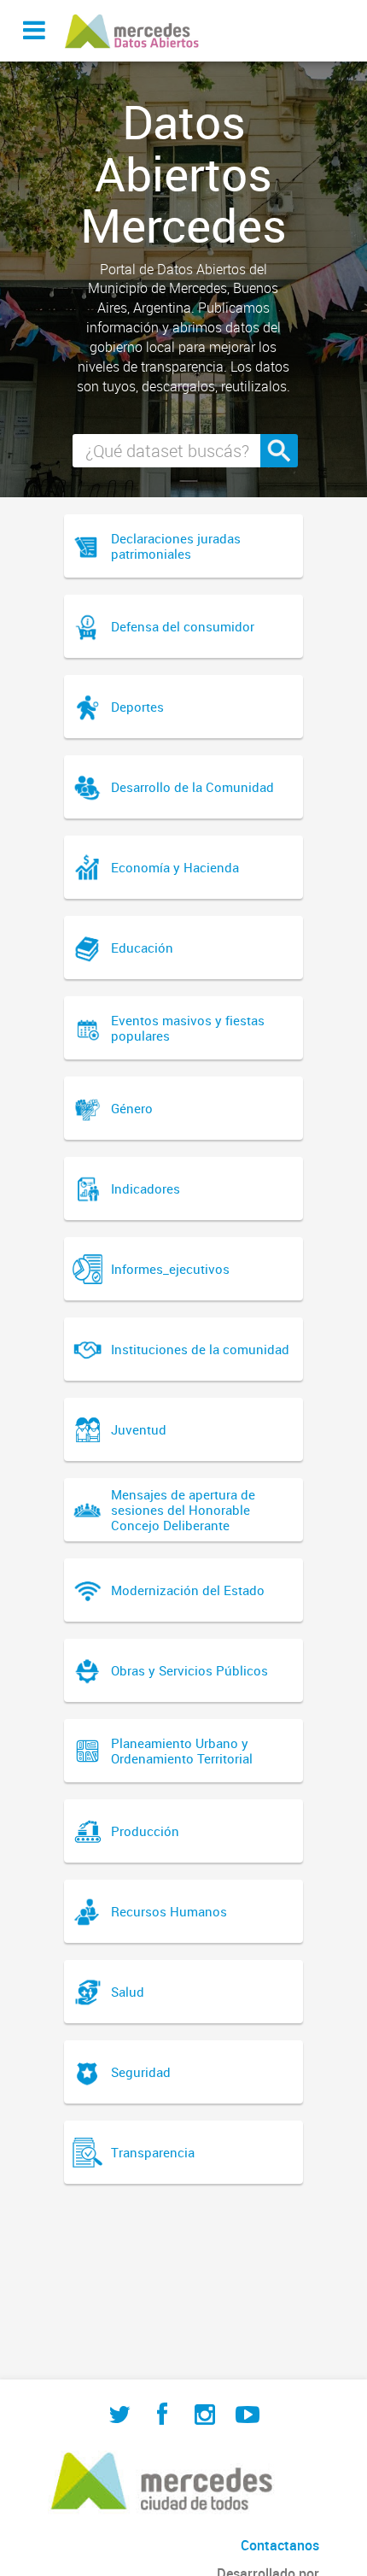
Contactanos (280, 2545)
